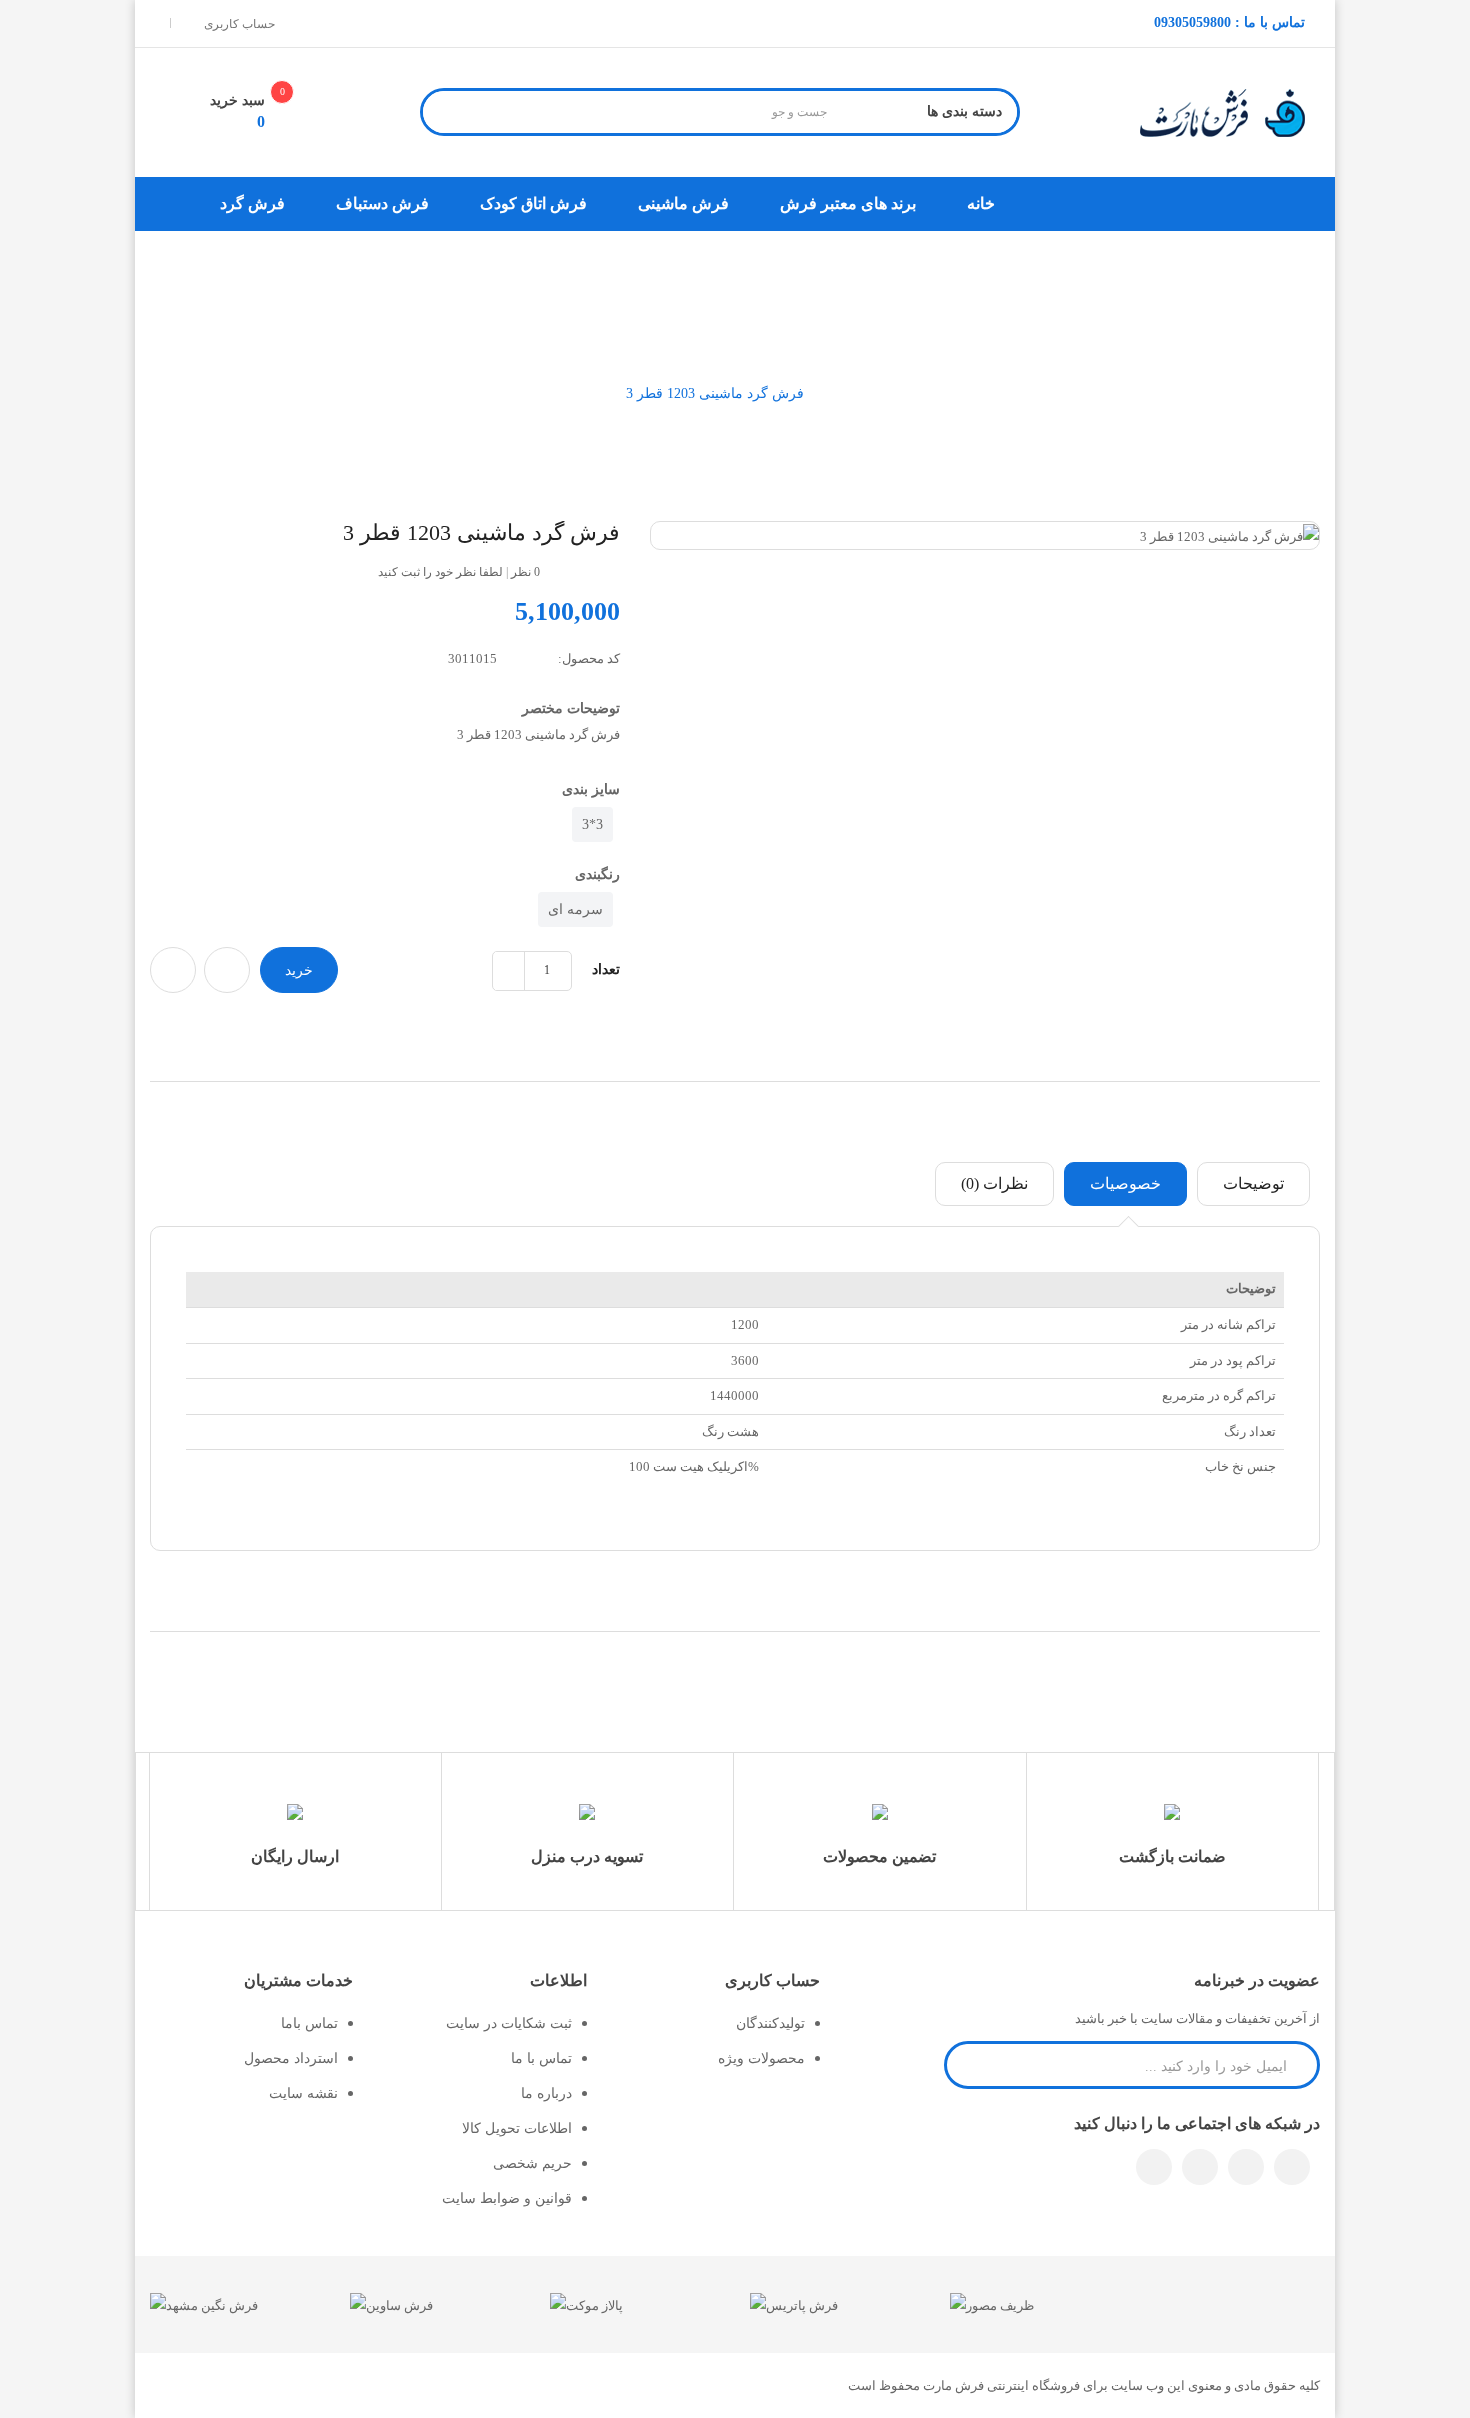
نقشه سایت (303, 2093)
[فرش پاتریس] (794, 2303)
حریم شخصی (532, 2163)
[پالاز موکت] (586, 2303)
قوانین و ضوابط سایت (507, 2198)
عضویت (970, 2064)
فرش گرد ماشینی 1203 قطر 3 (715, 393)
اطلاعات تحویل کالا (517, 2128)
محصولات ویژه (761, 2058)
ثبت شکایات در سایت (509, 2023)
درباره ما (546, 2093)
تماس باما (309, 2023)
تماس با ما (541, 2058)
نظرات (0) (994, 1183)
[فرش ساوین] (391, 2303)
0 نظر (525, 572)
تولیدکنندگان (770, 2023)
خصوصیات (1125, 1183)
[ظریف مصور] (992, 2303)
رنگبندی (597, 874)
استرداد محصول (291, 2058)
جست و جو (447, 115)
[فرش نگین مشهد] (204, 2303)
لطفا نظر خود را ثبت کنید (440, 572)
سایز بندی (591, 789)
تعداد (606, 969)
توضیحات (1253, 1183)
